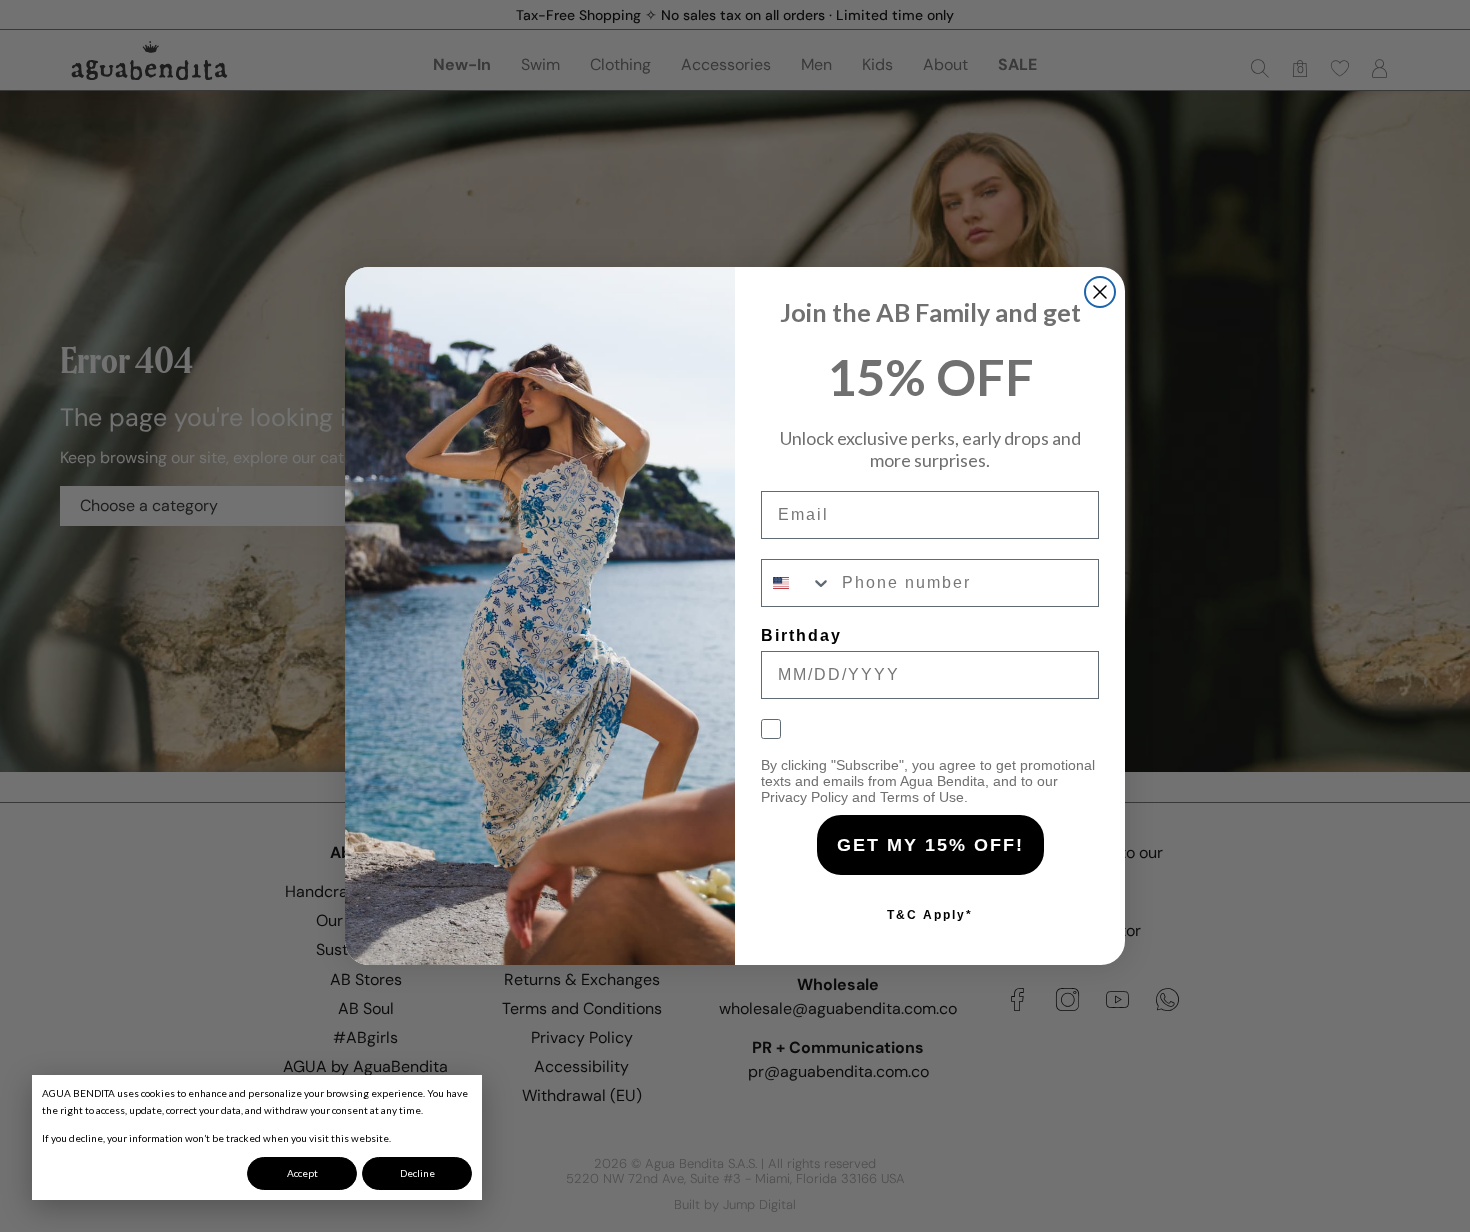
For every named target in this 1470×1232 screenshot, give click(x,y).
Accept (302, 1173)
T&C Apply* (930, 915)
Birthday (801, 635)
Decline (417, 1173)
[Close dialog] (1100, 292)
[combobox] (797, 583)
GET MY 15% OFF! (930, 845)
